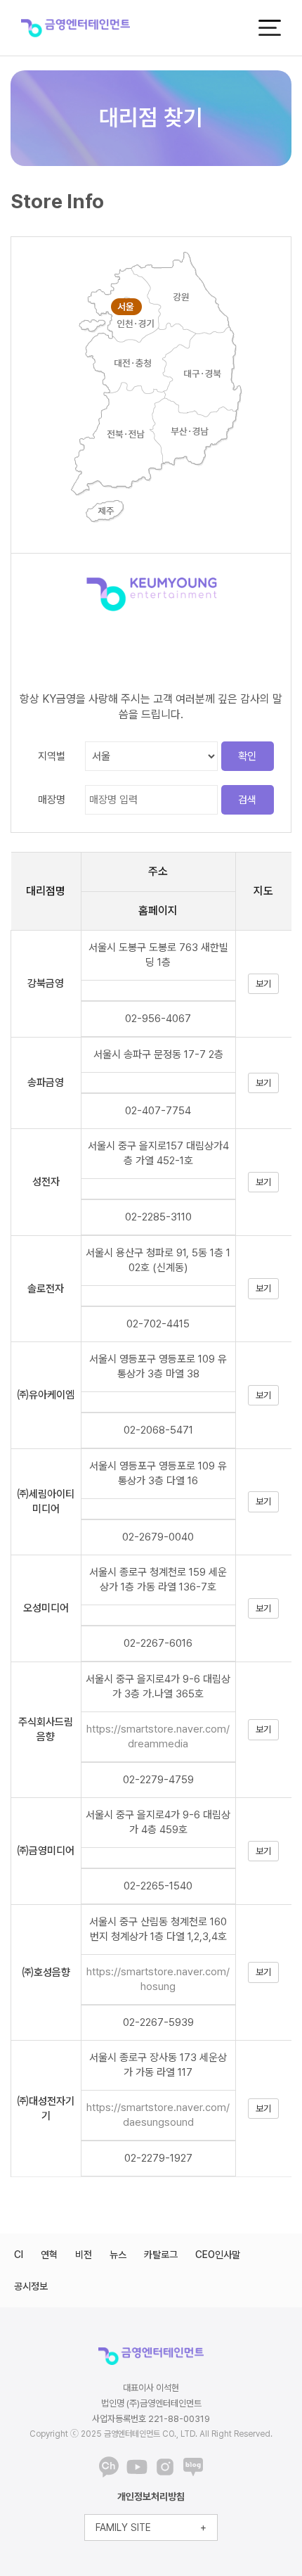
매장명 (52, 800)
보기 (263, 984)
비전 (84, 2255)
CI (19, 2255)
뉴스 (118, 2255)
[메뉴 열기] (270, 28)
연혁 (49, 2255)
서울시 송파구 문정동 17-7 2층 (158, 1054)
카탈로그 (161, 2255)
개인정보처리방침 (151, 2497)
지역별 (52, 756)
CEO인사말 (218, 2255)
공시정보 (31, 2286)
